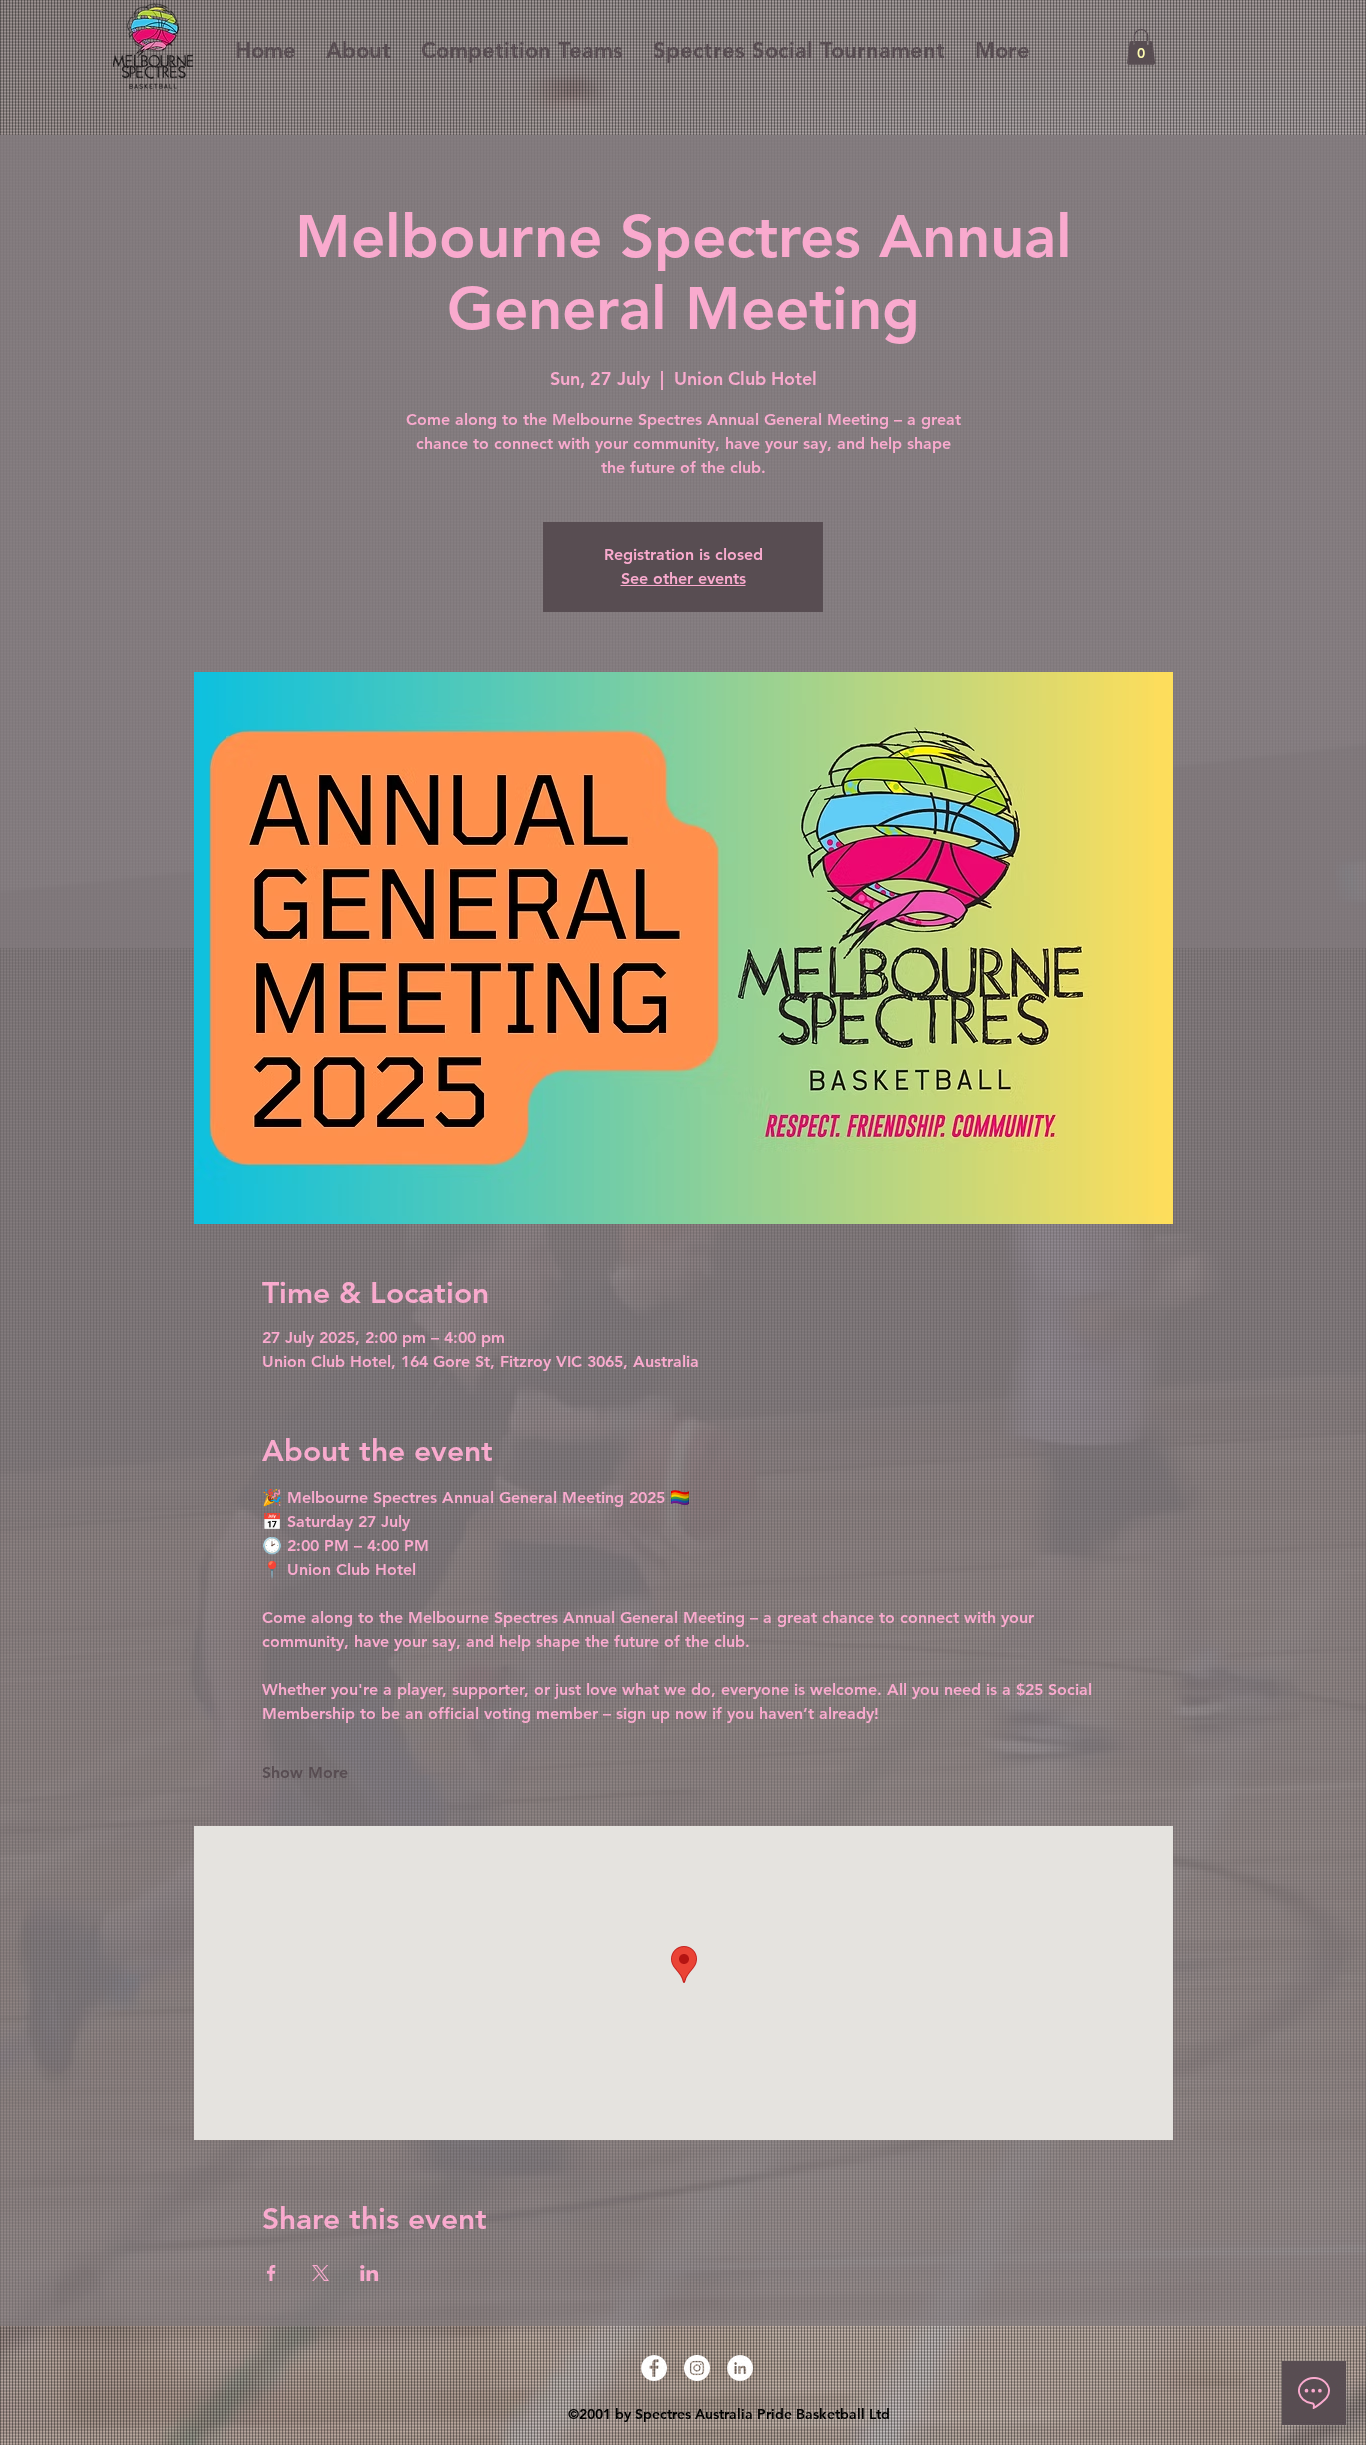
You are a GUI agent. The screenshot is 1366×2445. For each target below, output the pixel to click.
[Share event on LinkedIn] (369, 2273)
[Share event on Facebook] (271, 2273)
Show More (305, 1772)
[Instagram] (697, 2368)
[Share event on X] (320, 2273)
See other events (683, 578)
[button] (1141, 47)
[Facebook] (654, 2368)
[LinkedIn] (740, 2368)
